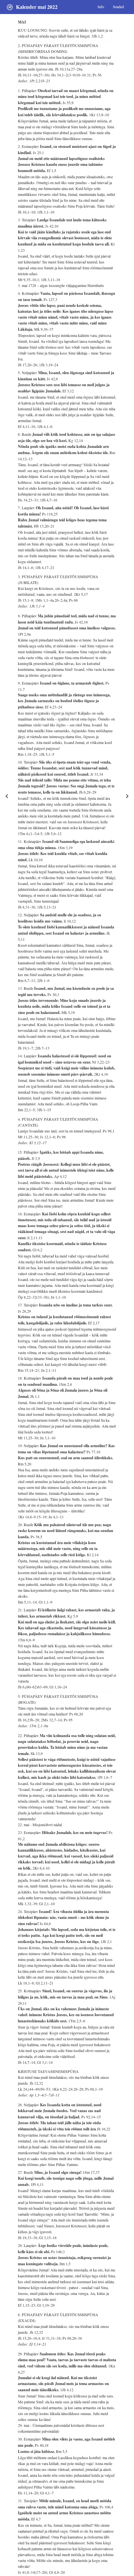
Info (101, 7)
